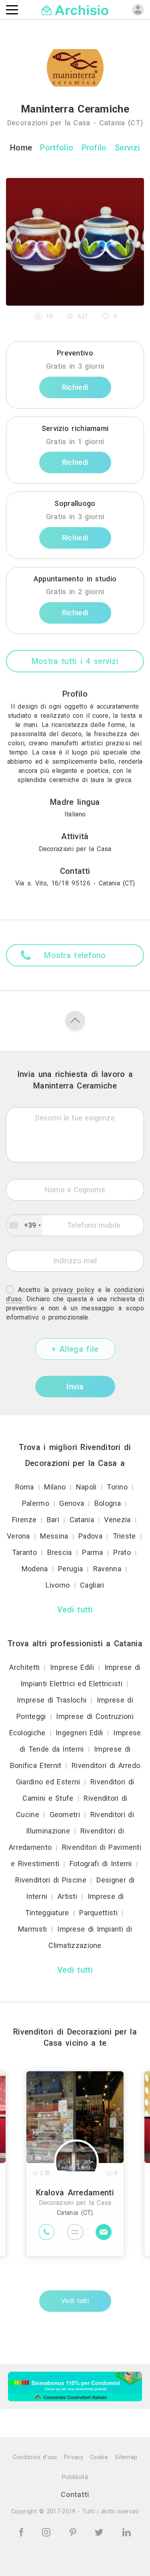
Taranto (24, 1552)
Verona (18, 1536)
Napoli (86, 1487)
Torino (117, 1487)
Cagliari (92, 1585)
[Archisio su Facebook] (23, 2532)
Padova (90, 1536)
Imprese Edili (72, 1667)
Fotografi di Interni (101, 1864)
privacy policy (73, 1290)
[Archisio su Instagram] (48, 2532)
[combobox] (24, 1225)
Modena (35, 1569)
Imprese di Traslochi (52, 1700)
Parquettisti (98, 1913)
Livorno (58, 1585)
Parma (93, 1552)
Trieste (124, 1536)
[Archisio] (75, 9)
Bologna (108, 1503)
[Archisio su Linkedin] (127, 2532)
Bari (53, 1520)
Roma (25, 1487)
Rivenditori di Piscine (51, 1880)
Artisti (67, 1896)
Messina (54, 1536)
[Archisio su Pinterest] (74, 2532)
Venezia (117, 1520)
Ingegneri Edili (79, 1733)
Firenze (24, 1520)
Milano (55, 1487)
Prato (122, 1552)
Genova (72, 1503)
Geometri (65, 1814)
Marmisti (32, 1929)
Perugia (70, 1569)
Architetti (24, 1667)
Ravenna (107, 1569)
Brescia (60, 1552)
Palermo (36, 1503)
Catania (82, 1520)
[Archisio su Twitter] (100, 2532)
